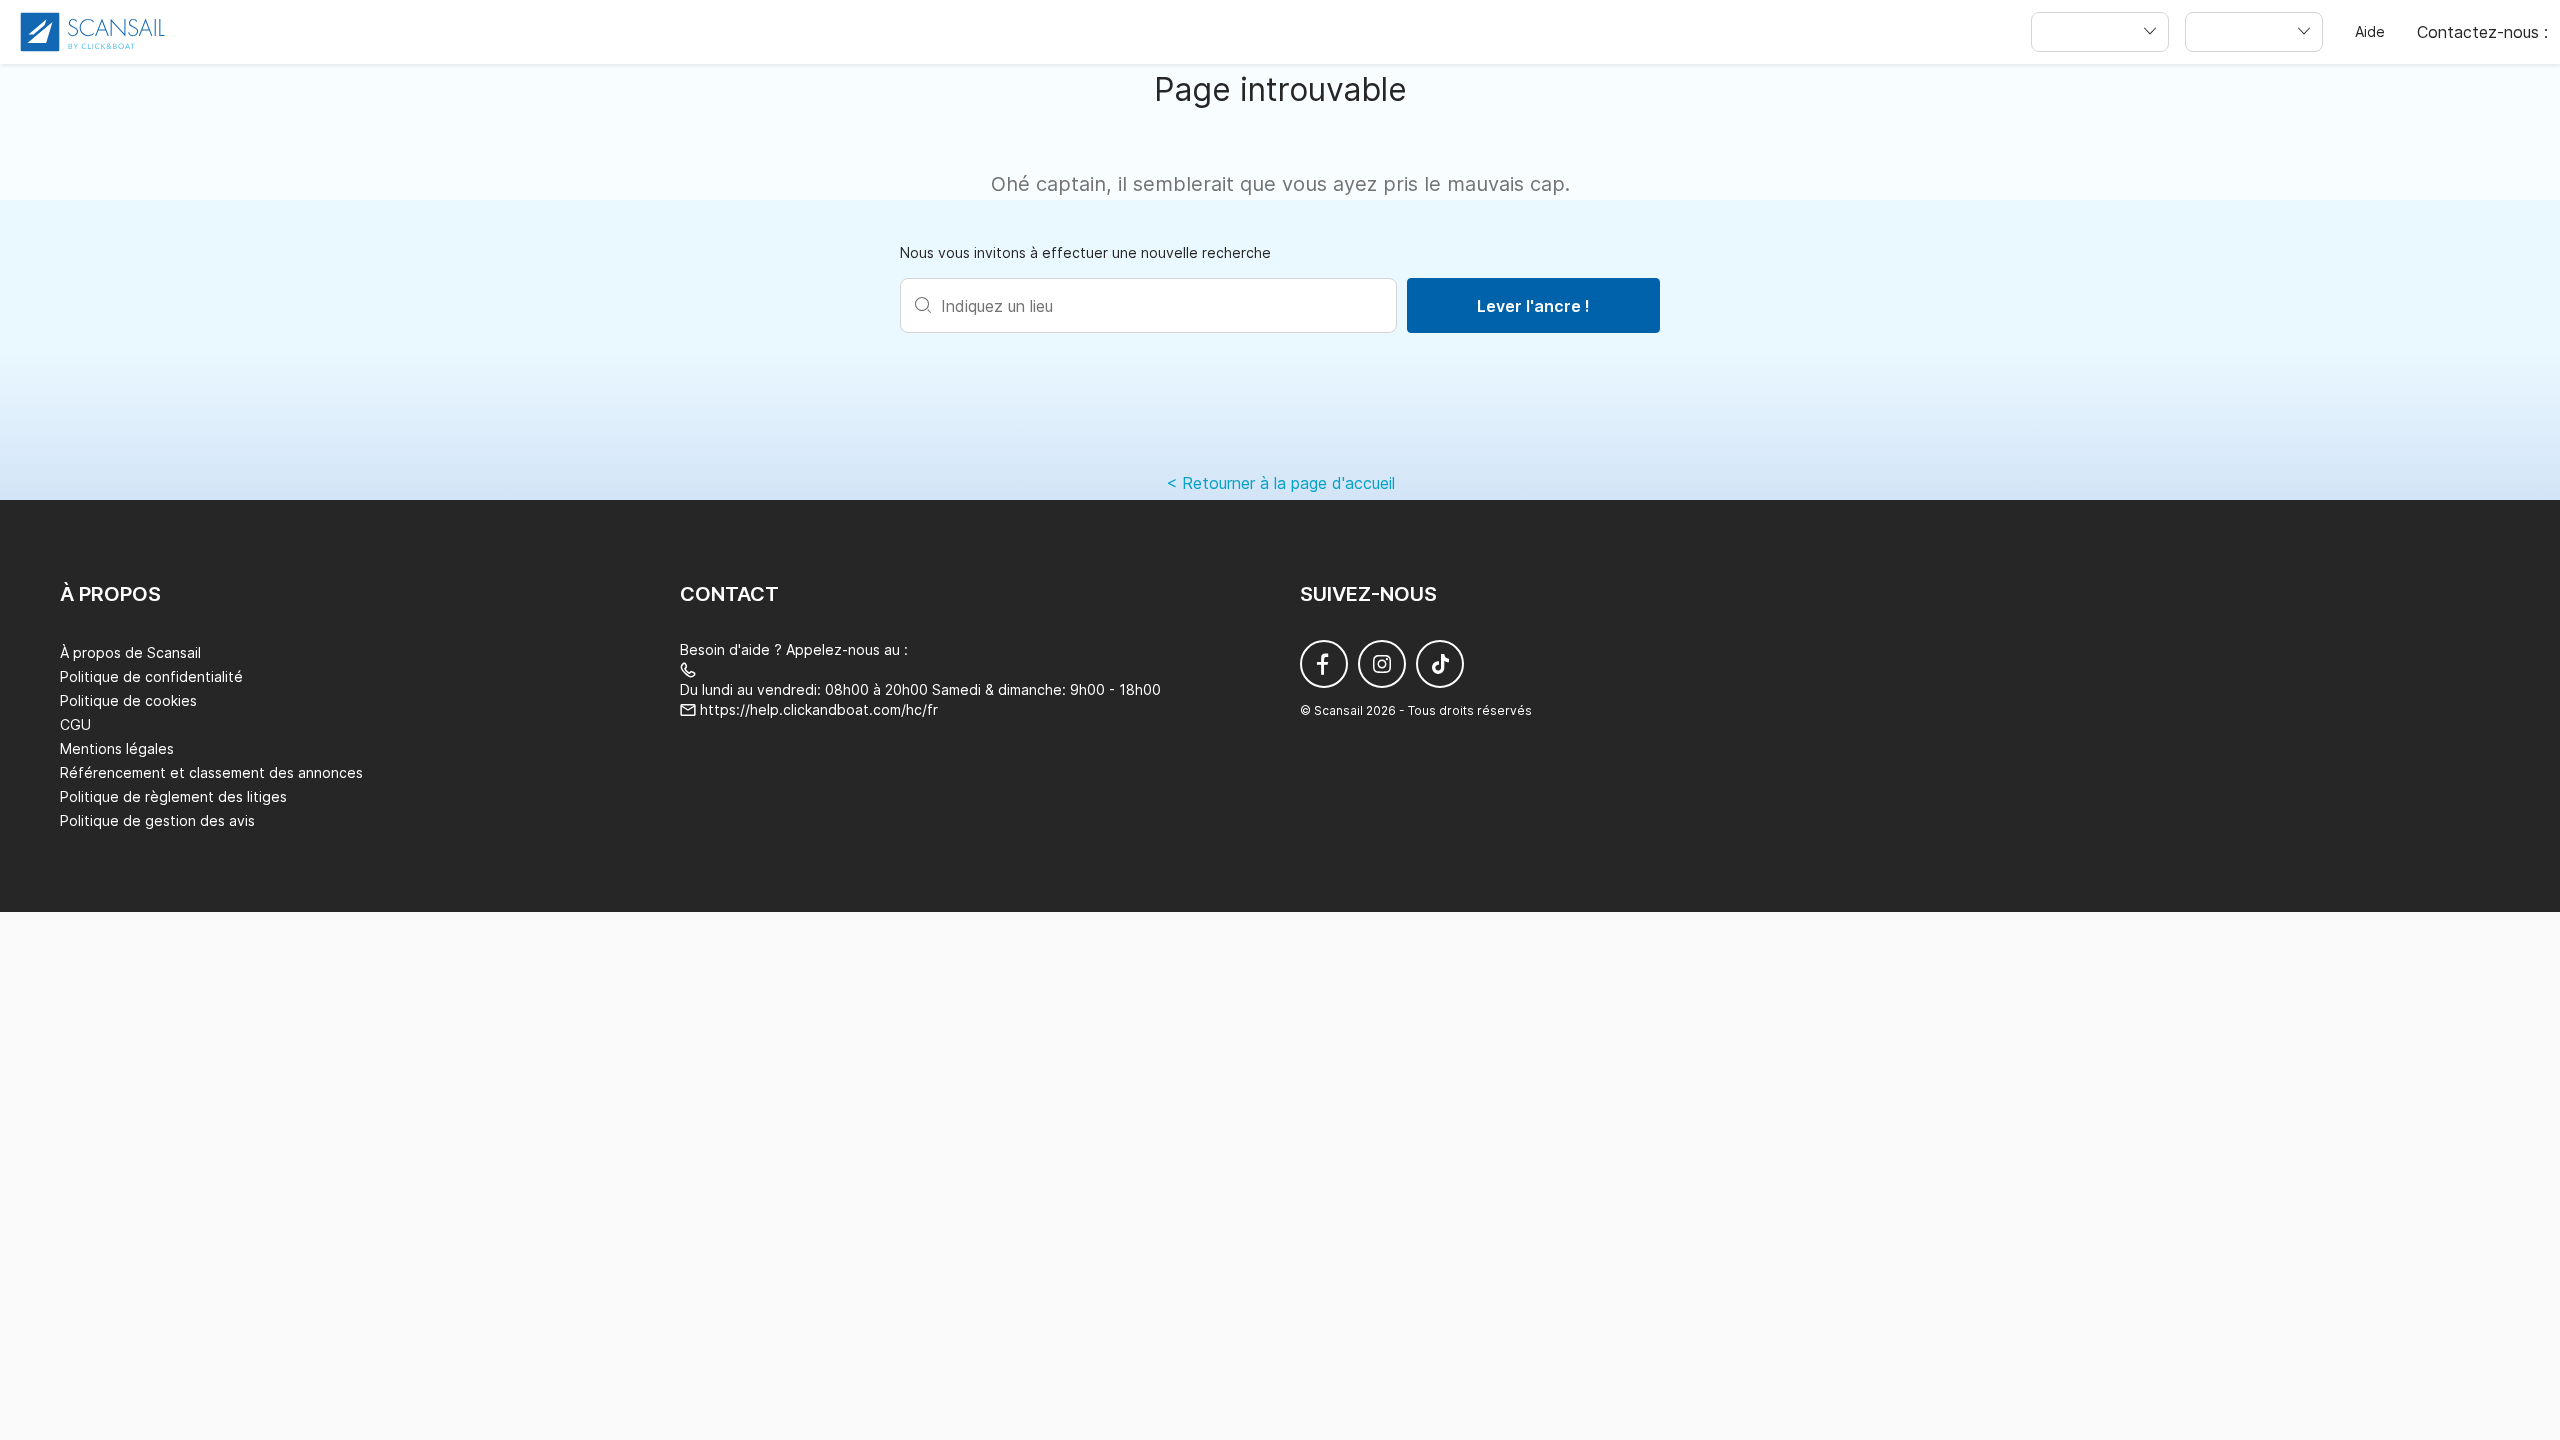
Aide (2370, 31)
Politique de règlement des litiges (173, 796)
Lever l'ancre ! (1533, 306)
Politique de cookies (128, 700)
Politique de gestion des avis (157, 820)
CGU (75, 724)
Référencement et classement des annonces (211, 772)
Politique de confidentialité (151, 676)
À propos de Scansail (130, 652)
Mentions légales (117, 748)
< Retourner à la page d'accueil (1280, 483)
